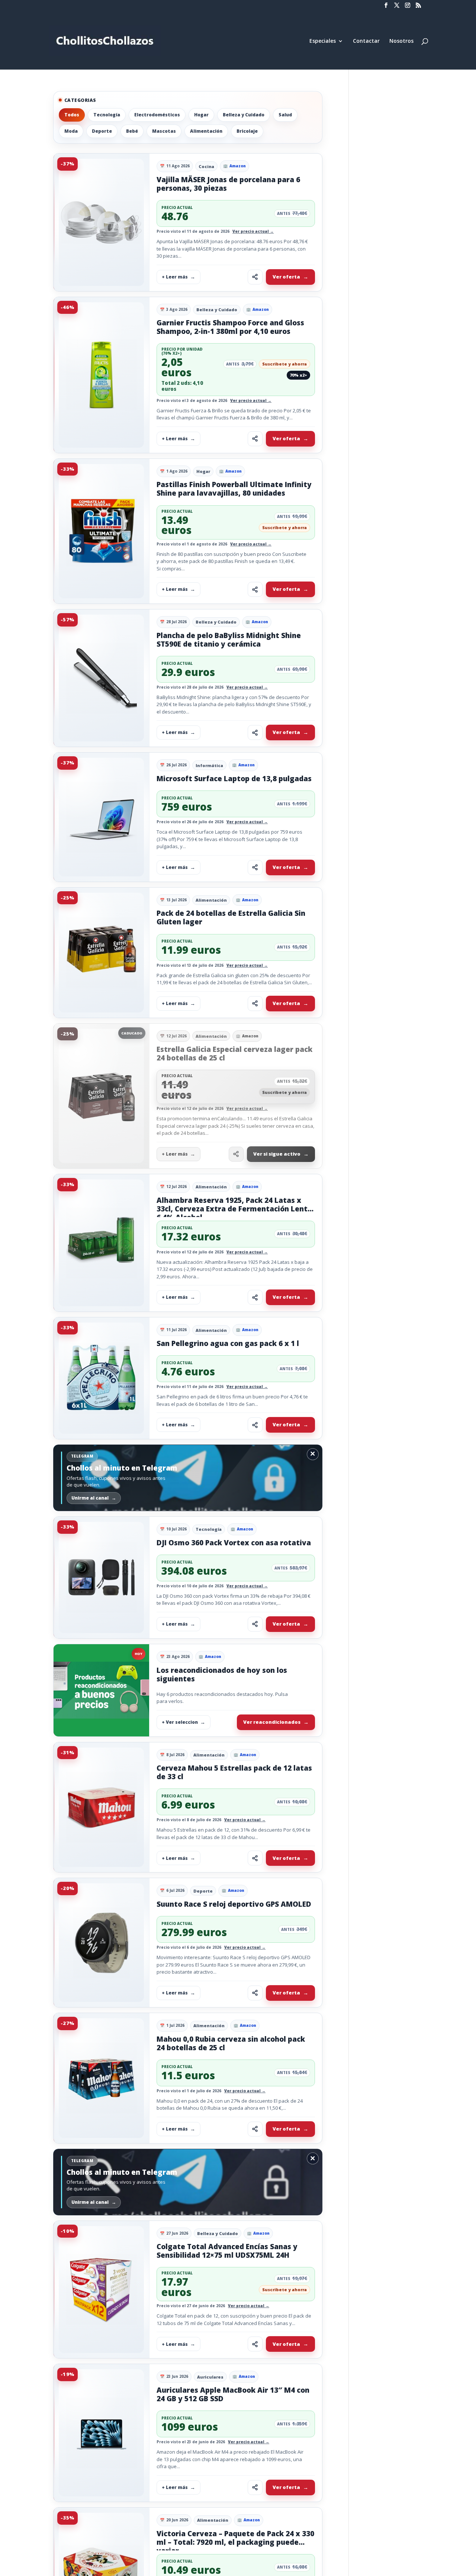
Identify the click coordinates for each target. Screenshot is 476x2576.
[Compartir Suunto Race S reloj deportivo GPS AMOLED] (255, 1993)
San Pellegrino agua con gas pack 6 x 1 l (228, 1343)
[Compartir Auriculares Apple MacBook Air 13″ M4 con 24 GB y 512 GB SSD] (255, 2488)
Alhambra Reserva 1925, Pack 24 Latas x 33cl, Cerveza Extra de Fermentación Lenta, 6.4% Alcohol (235, 1209)
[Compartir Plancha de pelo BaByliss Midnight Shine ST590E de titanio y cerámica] (255, 732)
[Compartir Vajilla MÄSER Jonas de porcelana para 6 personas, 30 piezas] (255, 277)
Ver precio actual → (253, 231)
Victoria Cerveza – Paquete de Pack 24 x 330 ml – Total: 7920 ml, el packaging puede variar (235, 2542)
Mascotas (164, 131)
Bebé (132, 131)
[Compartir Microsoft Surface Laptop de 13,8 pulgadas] (255, 867)
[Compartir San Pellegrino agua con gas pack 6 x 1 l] (255, 1425)
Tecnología (107, 115)
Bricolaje (247, 131)
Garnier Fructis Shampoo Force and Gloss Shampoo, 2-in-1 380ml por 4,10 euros (230, 327)
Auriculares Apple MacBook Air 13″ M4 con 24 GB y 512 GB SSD (233, 2394)
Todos (72, 115)
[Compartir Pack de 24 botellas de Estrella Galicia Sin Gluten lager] (255, 1004)
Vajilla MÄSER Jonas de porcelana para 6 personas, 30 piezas (228, 184)
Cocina (206, 166)
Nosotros (401, 41)
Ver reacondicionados (272, 1722)
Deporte (102, 131)
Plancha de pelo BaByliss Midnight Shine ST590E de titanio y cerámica (229, 640)
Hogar (201, 115)
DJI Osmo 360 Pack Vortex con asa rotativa (234, 1543)
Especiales (323, 41)
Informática (209, 765)
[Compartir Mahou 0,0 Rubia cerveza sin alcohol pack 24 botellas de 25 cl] (255, 2129)
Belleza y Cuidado (244, 115)
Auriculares (210, 2377)
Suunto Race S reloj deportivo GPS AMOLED (234, 1904)
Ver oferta (286, 277)
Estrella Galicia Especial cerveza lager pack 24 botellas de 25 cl (234, 1054)
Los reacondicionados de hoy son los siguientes (222, 1675)
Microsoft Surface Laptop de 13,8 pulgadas (234, 779)
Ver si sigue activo (277, 1154)
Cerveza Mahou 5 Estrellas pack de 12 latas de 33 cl (234, 1772)
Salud (285, 115)
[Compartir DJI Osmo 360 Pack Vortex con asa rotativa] (255, 1624)
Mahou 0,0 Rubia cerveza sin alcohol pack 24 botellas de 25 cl (231, 2043)
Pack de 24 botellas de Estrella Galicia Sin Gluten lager (231, 917)
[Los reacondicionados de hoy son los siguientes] (101, 1690)
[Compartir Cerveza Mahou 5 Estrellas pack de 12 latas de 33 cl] (255, 1858)
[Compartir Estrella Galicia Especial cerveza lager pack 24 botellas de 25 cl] (236, 1154)
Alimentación (206, 131)
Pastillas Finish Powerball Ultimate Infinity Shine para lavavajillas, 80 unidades (234, 489)
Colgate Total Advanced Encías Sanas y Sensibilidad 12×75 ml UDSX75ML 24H (227, 2251)
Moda (71, 131)
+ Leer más (175, 277)
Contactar (366, 41)
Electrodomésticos (157, 115)
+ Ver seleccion (180, 1722)
